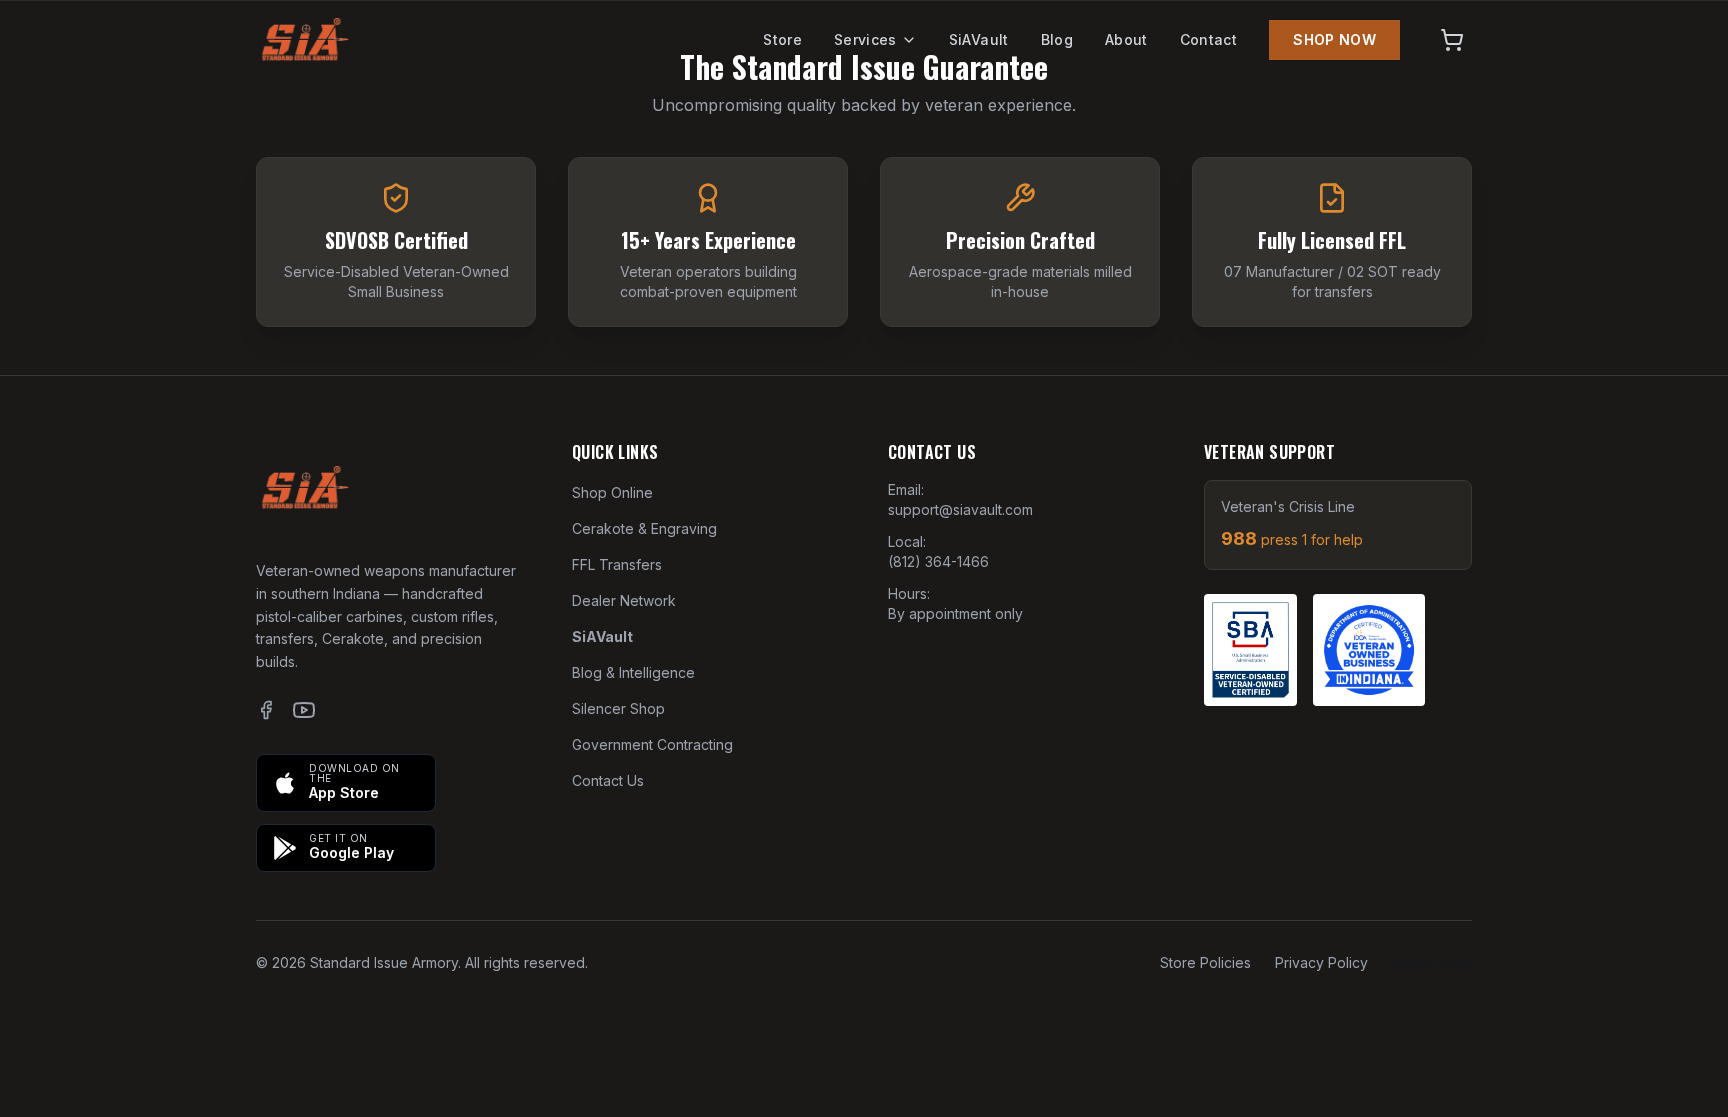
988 (1292, 538)
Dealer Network (624, 600)
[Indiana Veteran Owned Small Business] (1369, 650)
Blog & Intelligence (633, 672)
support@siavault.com (960, 509)
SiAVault (979, 39)
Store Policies (1205, 962)
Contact (1208, 39)
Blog (1057, 39)
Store (782, 39)
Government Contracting (652, 744)
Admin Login (1432, 962)
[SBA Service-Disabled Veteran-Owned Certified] (1250, 650)
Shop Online (612, 492)
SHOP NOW (1334, 39)
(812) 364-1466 (938, 561)
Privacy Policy (1321, 962)
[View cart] (1452, 40)
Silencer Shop (618, 708)
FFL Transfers (617, 564)
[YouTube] (304, 710)
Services (865, 39)
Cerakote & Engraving (644, 528)
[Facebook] (266, 710)
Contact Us (608, 780)
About (1126, 39)
